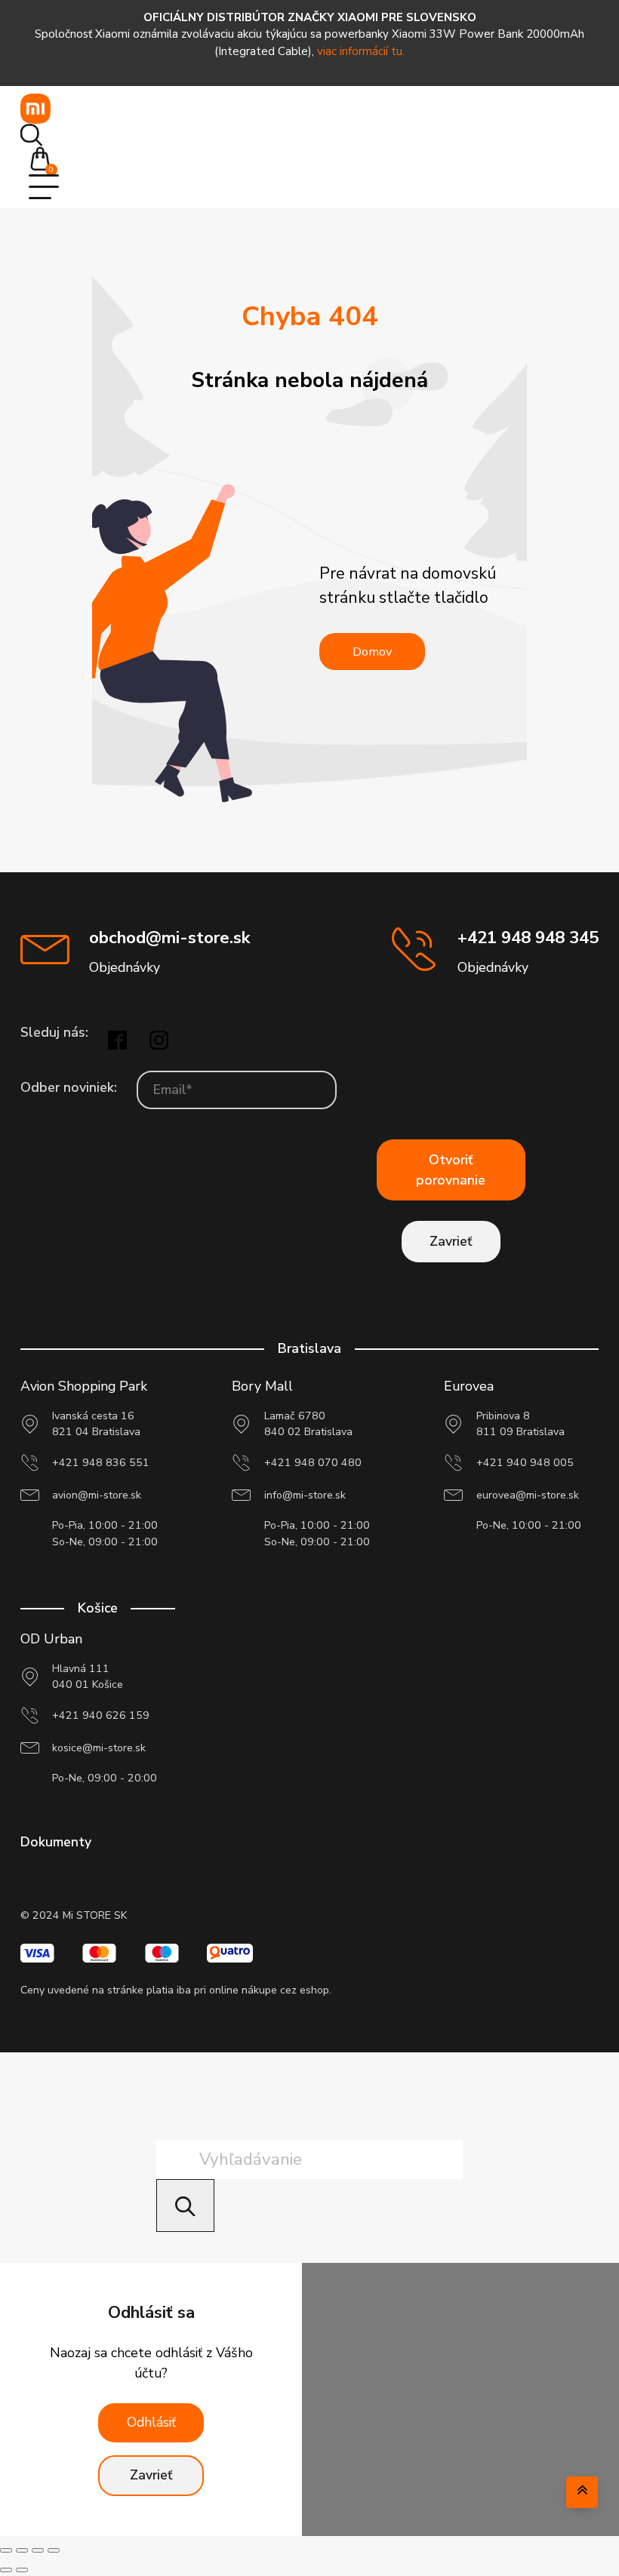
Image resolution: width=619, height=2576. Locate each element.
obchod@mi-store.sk (169, 938)
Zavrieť (451, 1241)
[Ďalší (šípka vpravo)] (22, 2570)
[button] (45, 160)
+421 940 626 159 (101, 1715)
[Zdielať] (38, 2550)
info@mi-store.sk (305, 1495)
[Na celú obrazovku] (22, 2550)
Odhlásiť (151, 2422)
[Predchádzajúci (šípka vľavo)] (6, 2570)
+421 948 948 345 (528, 938)
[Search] (185, 2206)
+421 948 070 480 (313, 1463)
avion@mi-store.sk (97, 1495)
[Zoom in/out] (6, 2550)
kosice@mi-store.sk (99, 1748)
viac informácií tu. (361, 51)
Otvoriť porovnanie (451, 1170)
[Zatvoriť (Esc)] (54, 2550)
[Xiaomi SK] (35, 109)
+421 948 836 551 (101, 1463)
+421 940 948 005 (525, 1463)
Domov (373, 652)
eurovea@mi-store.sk (528, 1495)
